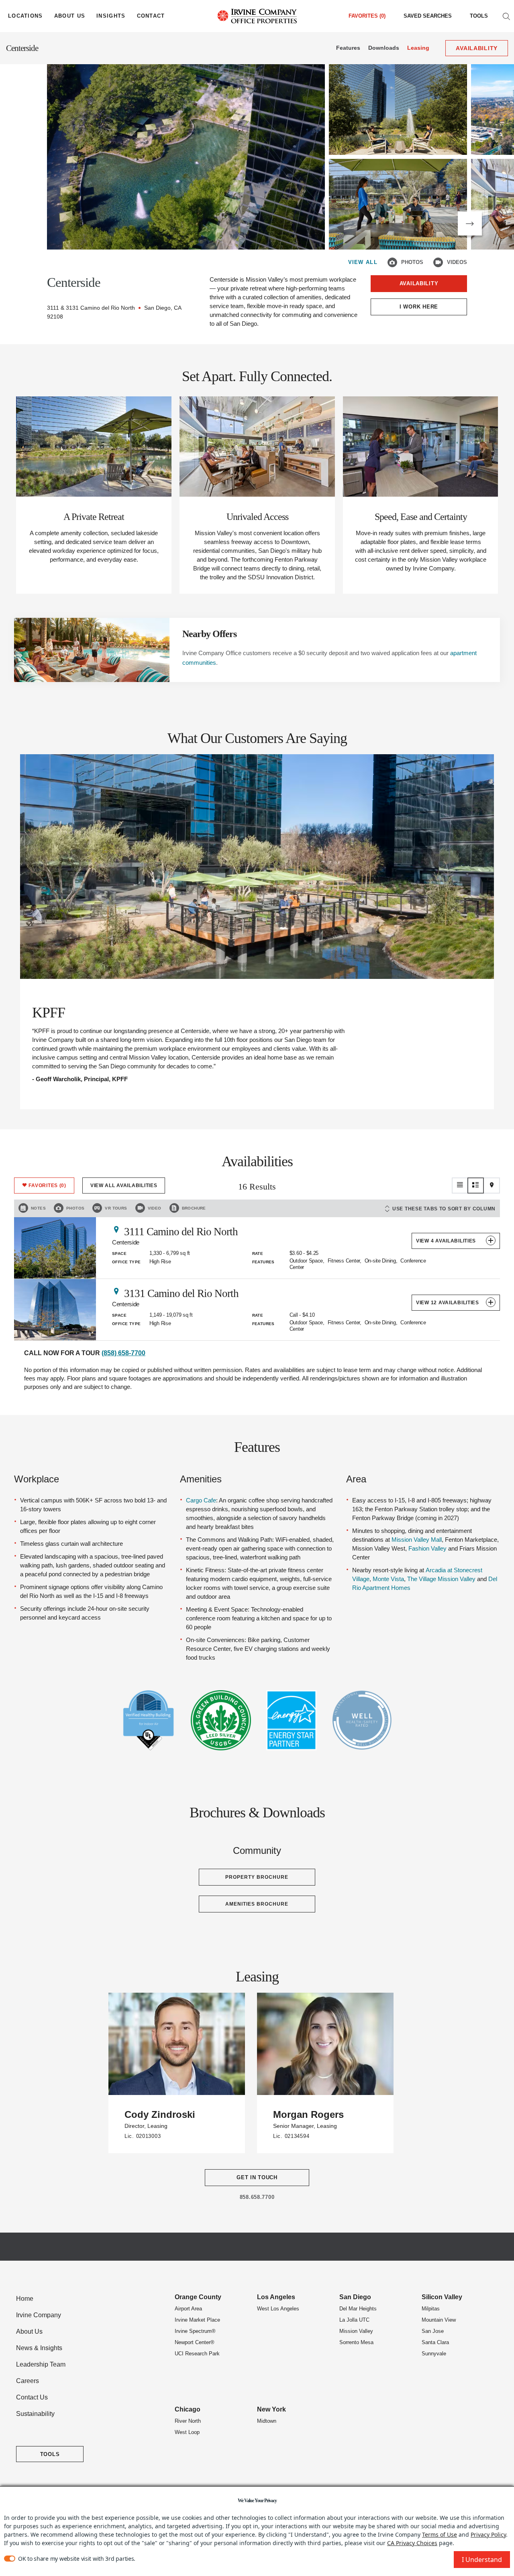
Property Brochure (257, 1877)
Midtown (267, 2421)
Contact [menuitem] (151, 16)
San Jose (433, 2331)
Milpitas (431, 2309)
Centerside (22, 48)
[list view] (460, 1185)
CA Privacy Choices (412, 2543)
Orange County (198, 2297)
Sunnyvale (434, 2354)
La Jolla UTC (354, 2320)
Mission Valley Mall (417, 1540)
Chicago (188, 2409)
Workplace (37, 1479)
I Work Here (419, 307)
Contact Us (32, 2397)
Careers (28, 2381)
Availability (419, 283)
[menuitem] (428, 16)
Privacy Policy (488, 2534)
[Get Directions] (116, 1229)
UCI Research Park (197, 2354)
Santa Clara (435, 2342)
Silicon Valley (442, 2297)
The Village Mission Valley (441, 1579)
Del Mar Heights (358, 2309)
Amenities (201, 1479)
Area (356, 1479)
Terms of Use (440, 2534)
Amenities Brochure (257, 1904)
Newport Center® (195, 2342)
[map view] (492, 1185)
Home (25, 2299)
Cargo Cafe (201, 1500)
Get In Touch (257, 2177)
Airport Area (188, 2309)
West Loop (187, 2432)
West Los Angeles (278, 2309)
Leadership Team (41, 2364)
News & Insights (39, 2348)
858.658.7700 (257, 2197)
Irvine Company (39, 2315)
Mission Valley (356, 2331)
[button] (470, 223)
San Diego (355, 2297)
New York (271, 2409)
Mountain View (439, 2320)
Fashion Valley (427, 1548)
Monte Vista (388, 1579)
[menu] (25, 16)
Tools (479, 16)
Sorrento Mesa (356, 2342)
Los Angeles (276, 2297)
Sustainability (35, 2414)
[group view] (476, 1185)
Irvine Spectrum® (195, 2331)
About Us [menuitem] (70, 16)
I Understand (482, 2560)
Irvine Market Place (197, 2320)
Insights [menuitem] (111, 16)
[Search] (506, 16)
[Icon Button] (392, 262)
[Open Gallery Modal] (186, 157)
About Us (29, 2331)
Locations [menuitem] (25, 16)
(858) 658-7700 (123, 1353)
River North (188, 2421)
